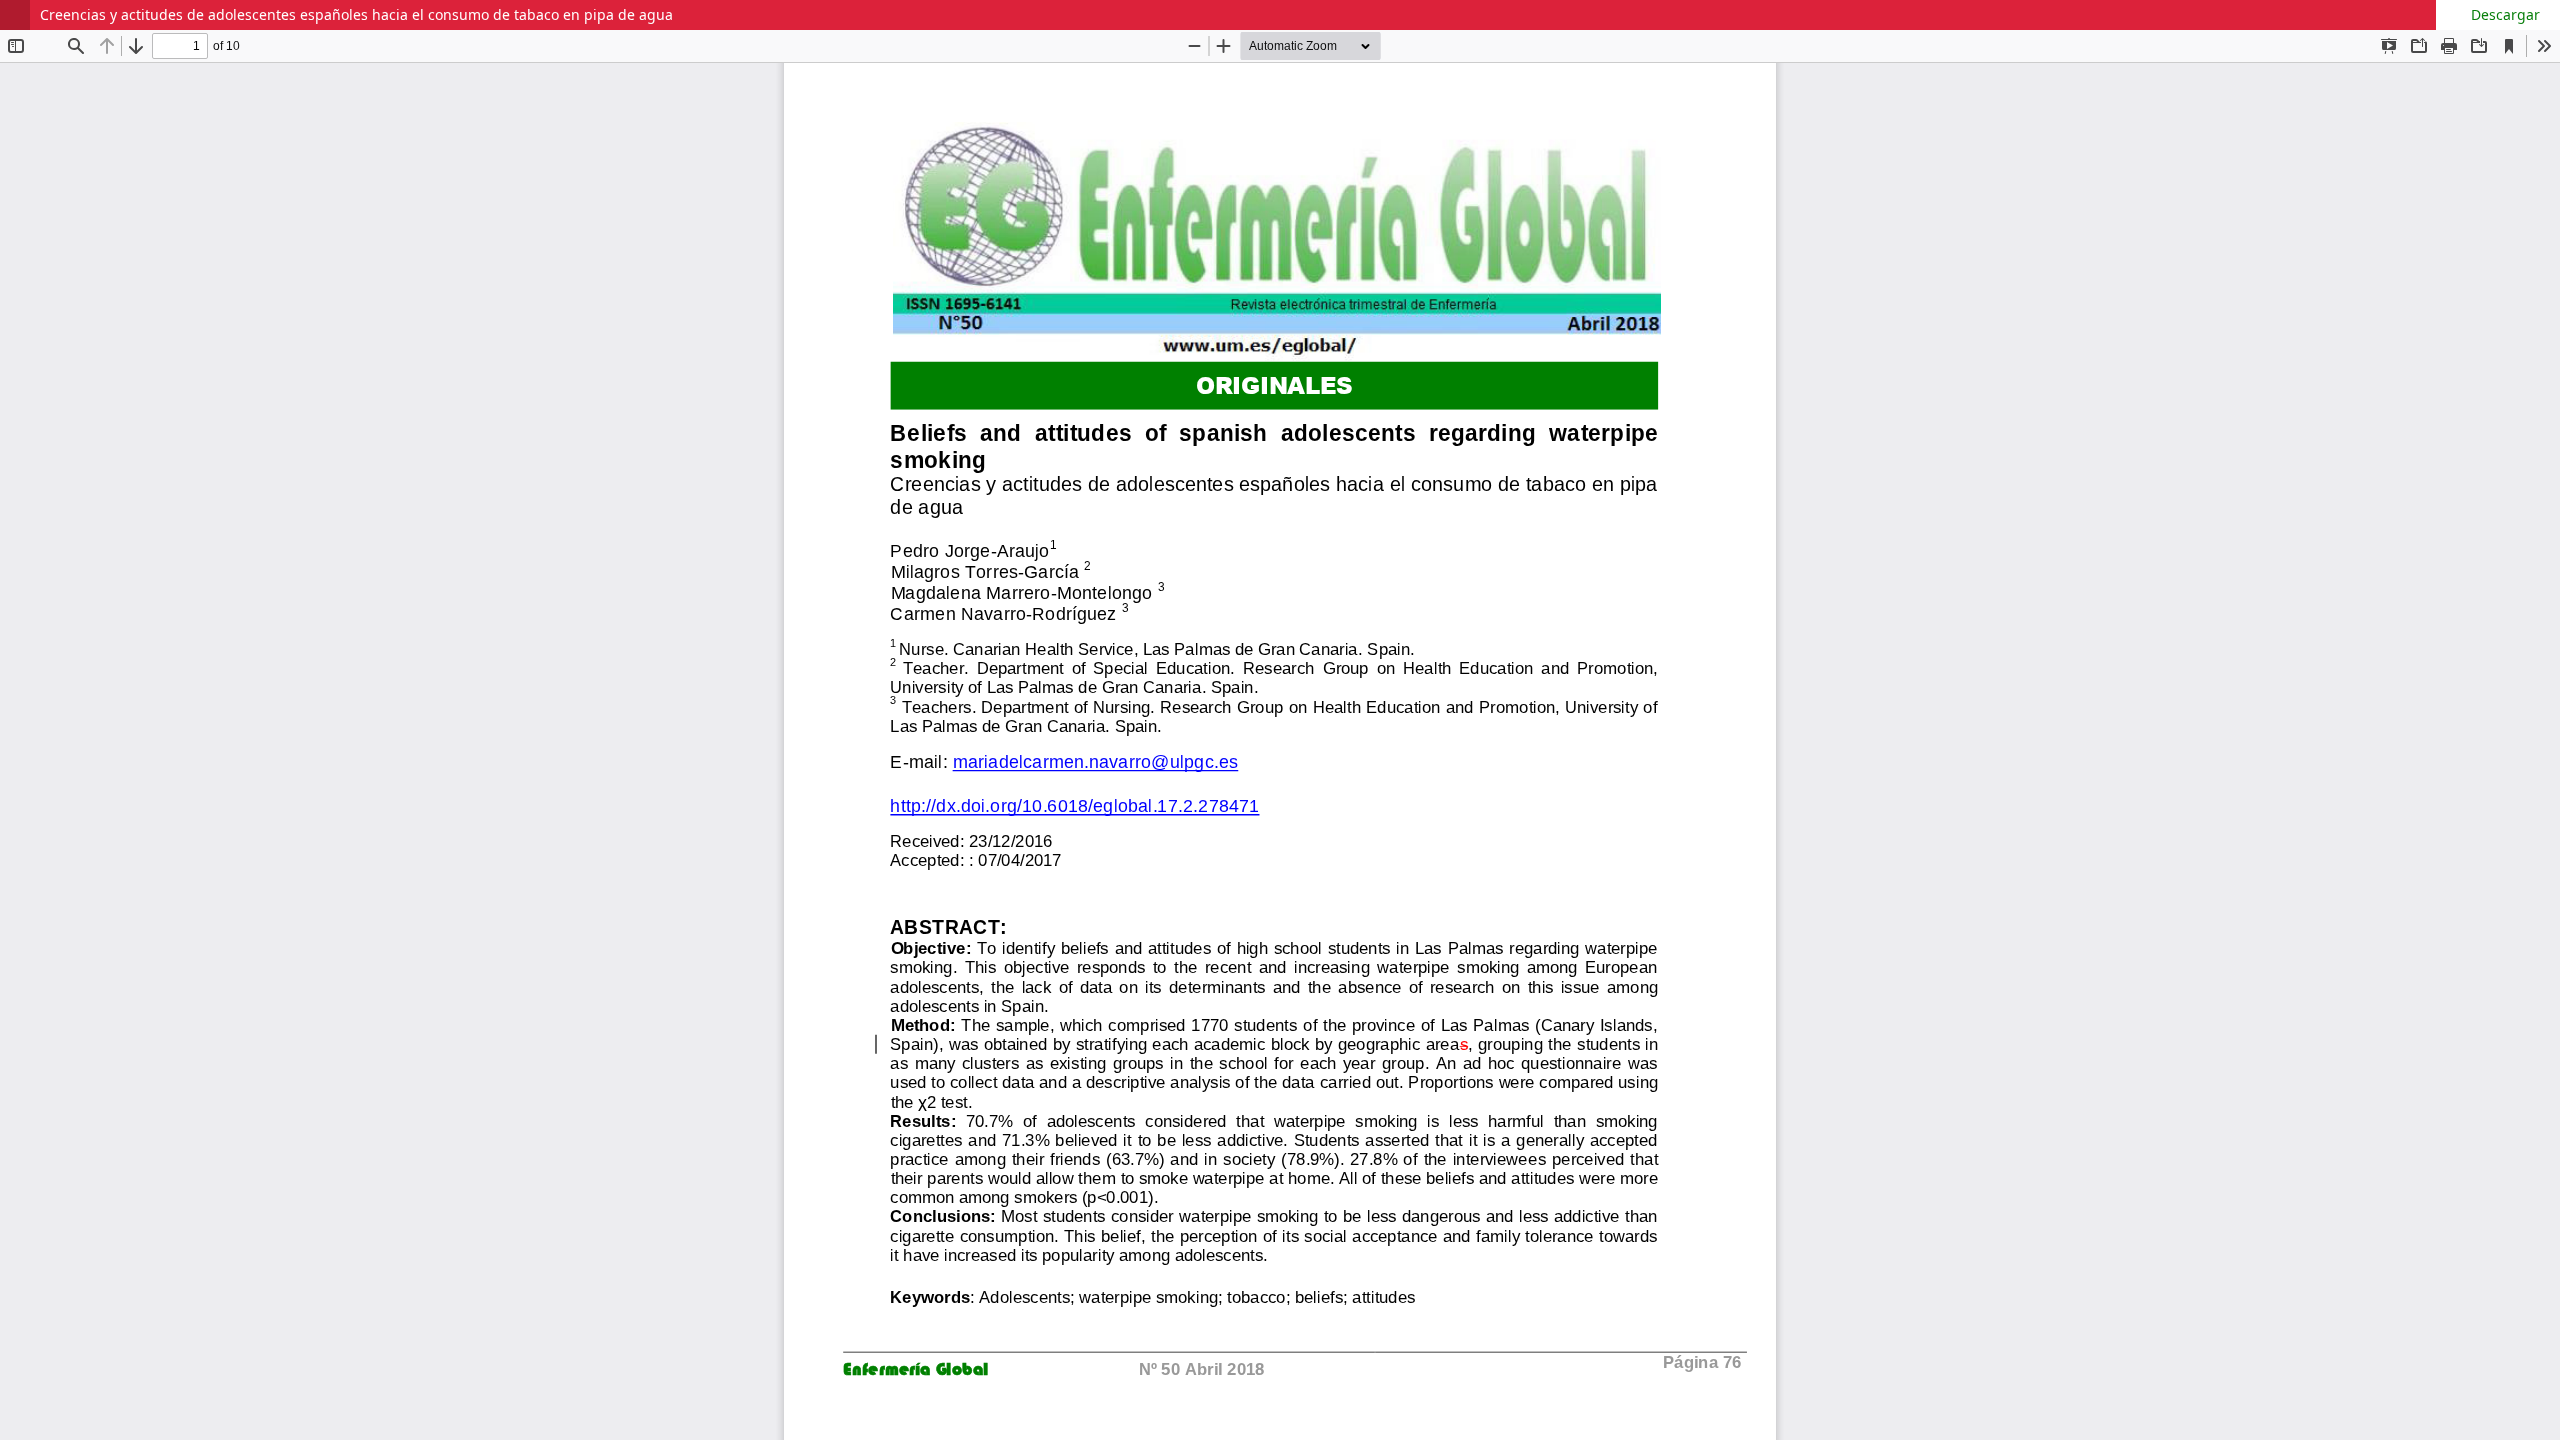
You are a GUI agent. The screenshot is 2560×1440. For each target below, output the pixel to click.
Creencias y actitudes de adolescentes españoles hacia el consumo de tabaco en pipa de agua (356, 14)
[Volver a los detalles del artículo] (15, 15)
